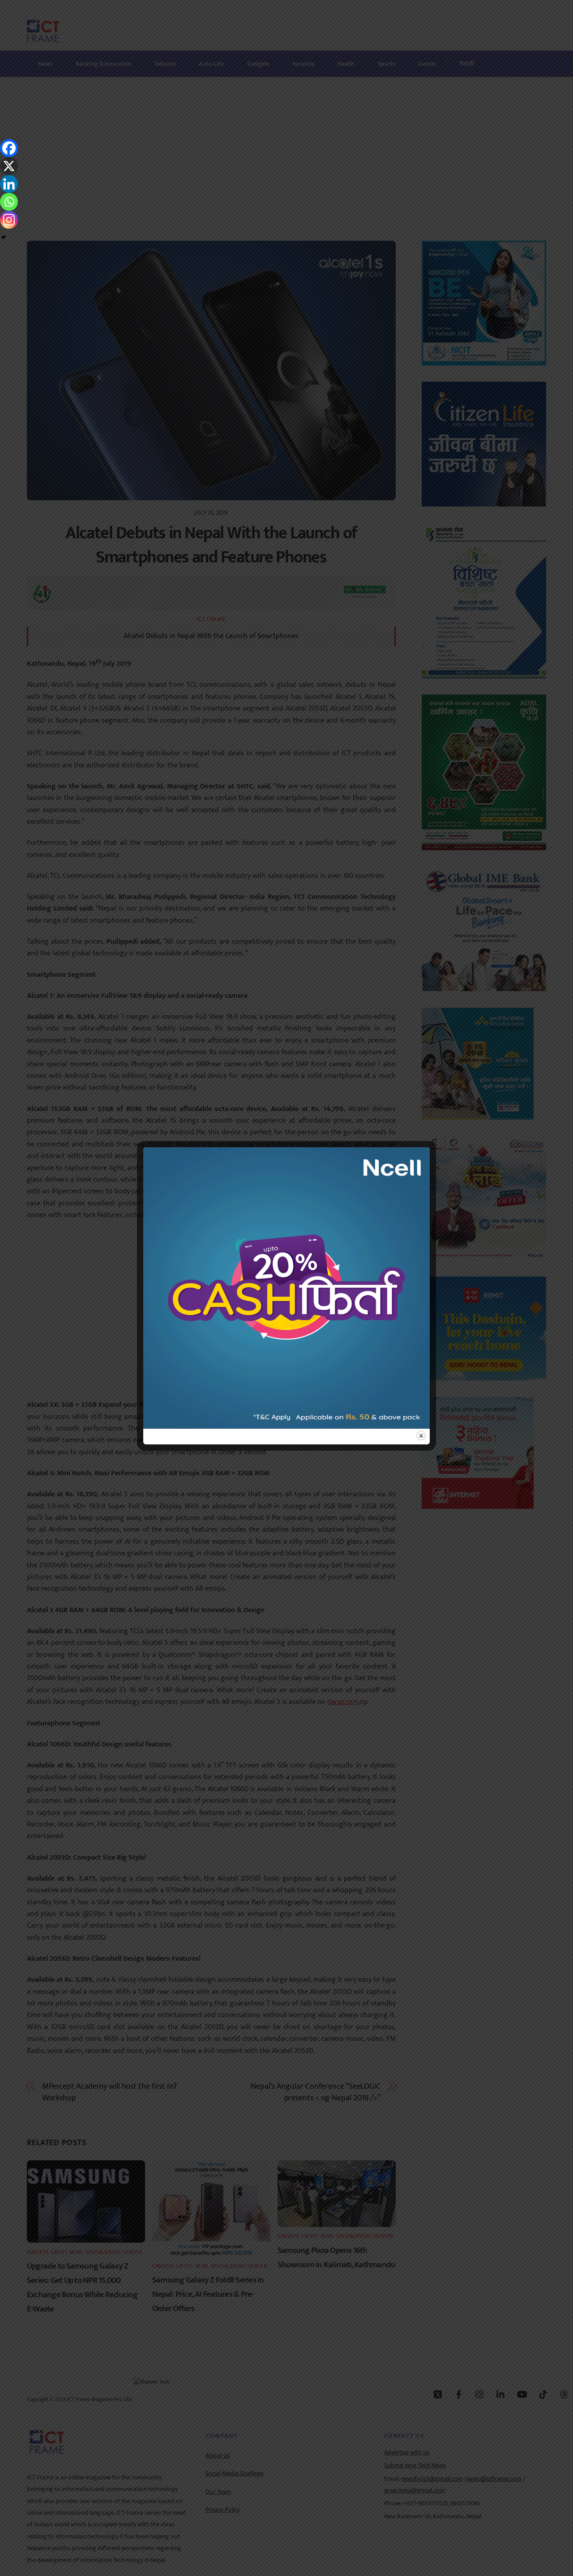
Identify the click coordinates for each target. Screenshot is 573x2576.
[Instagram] (9, 220)
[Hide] (4, 237)
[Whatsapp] (9, 202)
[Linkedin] (9, 184)
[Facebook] (9, 148)
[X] (9, 166)
